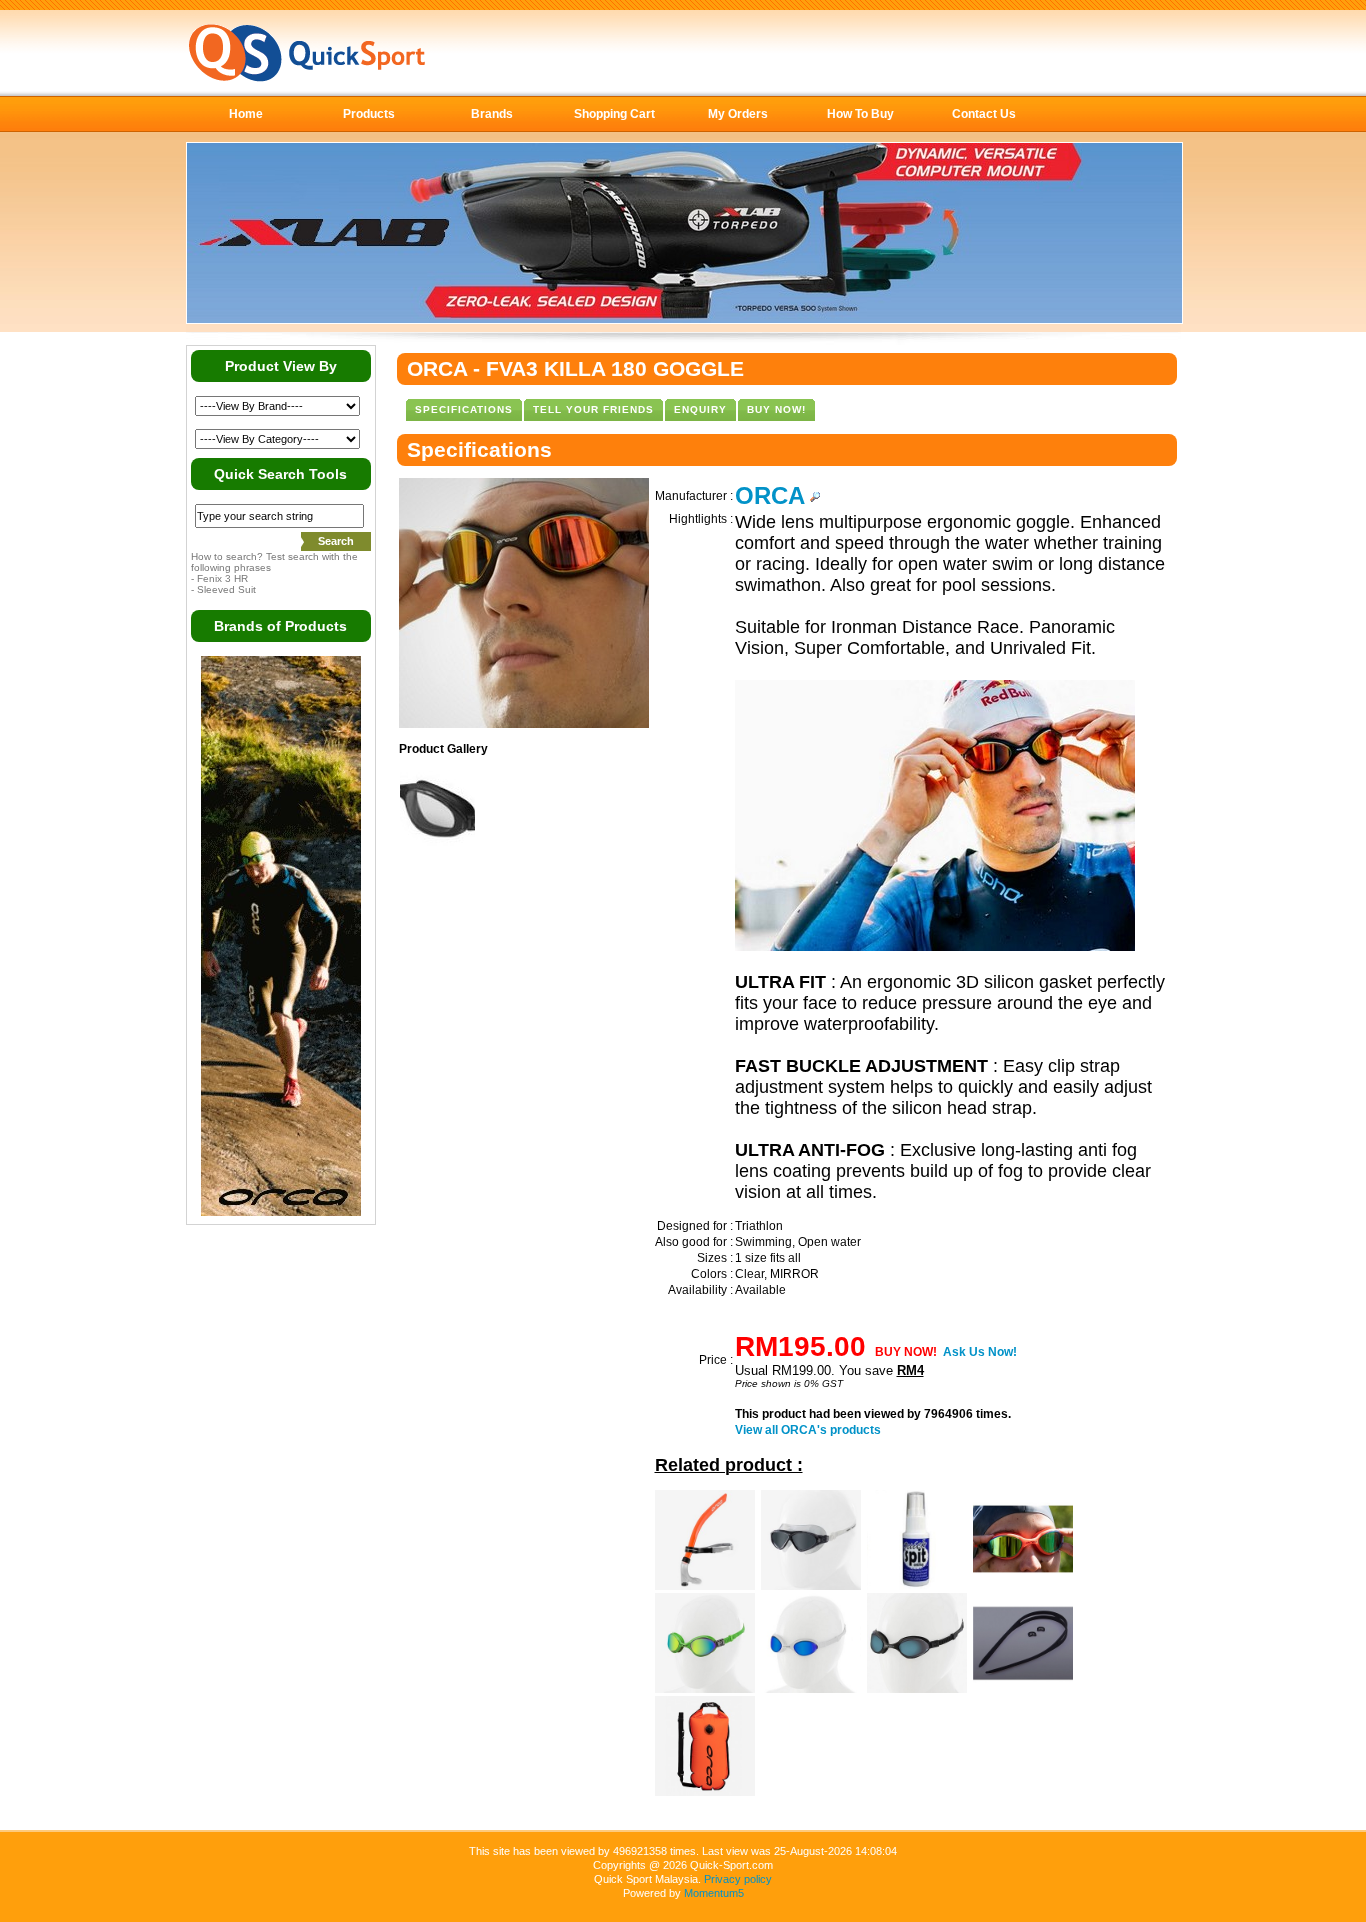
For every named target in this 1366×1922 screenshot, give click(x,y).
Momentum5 (714, 1893)
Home (246, 114)
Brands (492, 114)
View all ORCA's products (808, 1430)
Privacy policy (738, 1879)
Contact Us (984, 114)
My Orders (738, 114)
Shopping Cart (614, 114)
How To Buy (860, 114)
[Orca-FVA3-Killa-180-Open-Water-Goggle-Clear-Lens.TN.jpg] (437, 842)
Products (369, 114)
